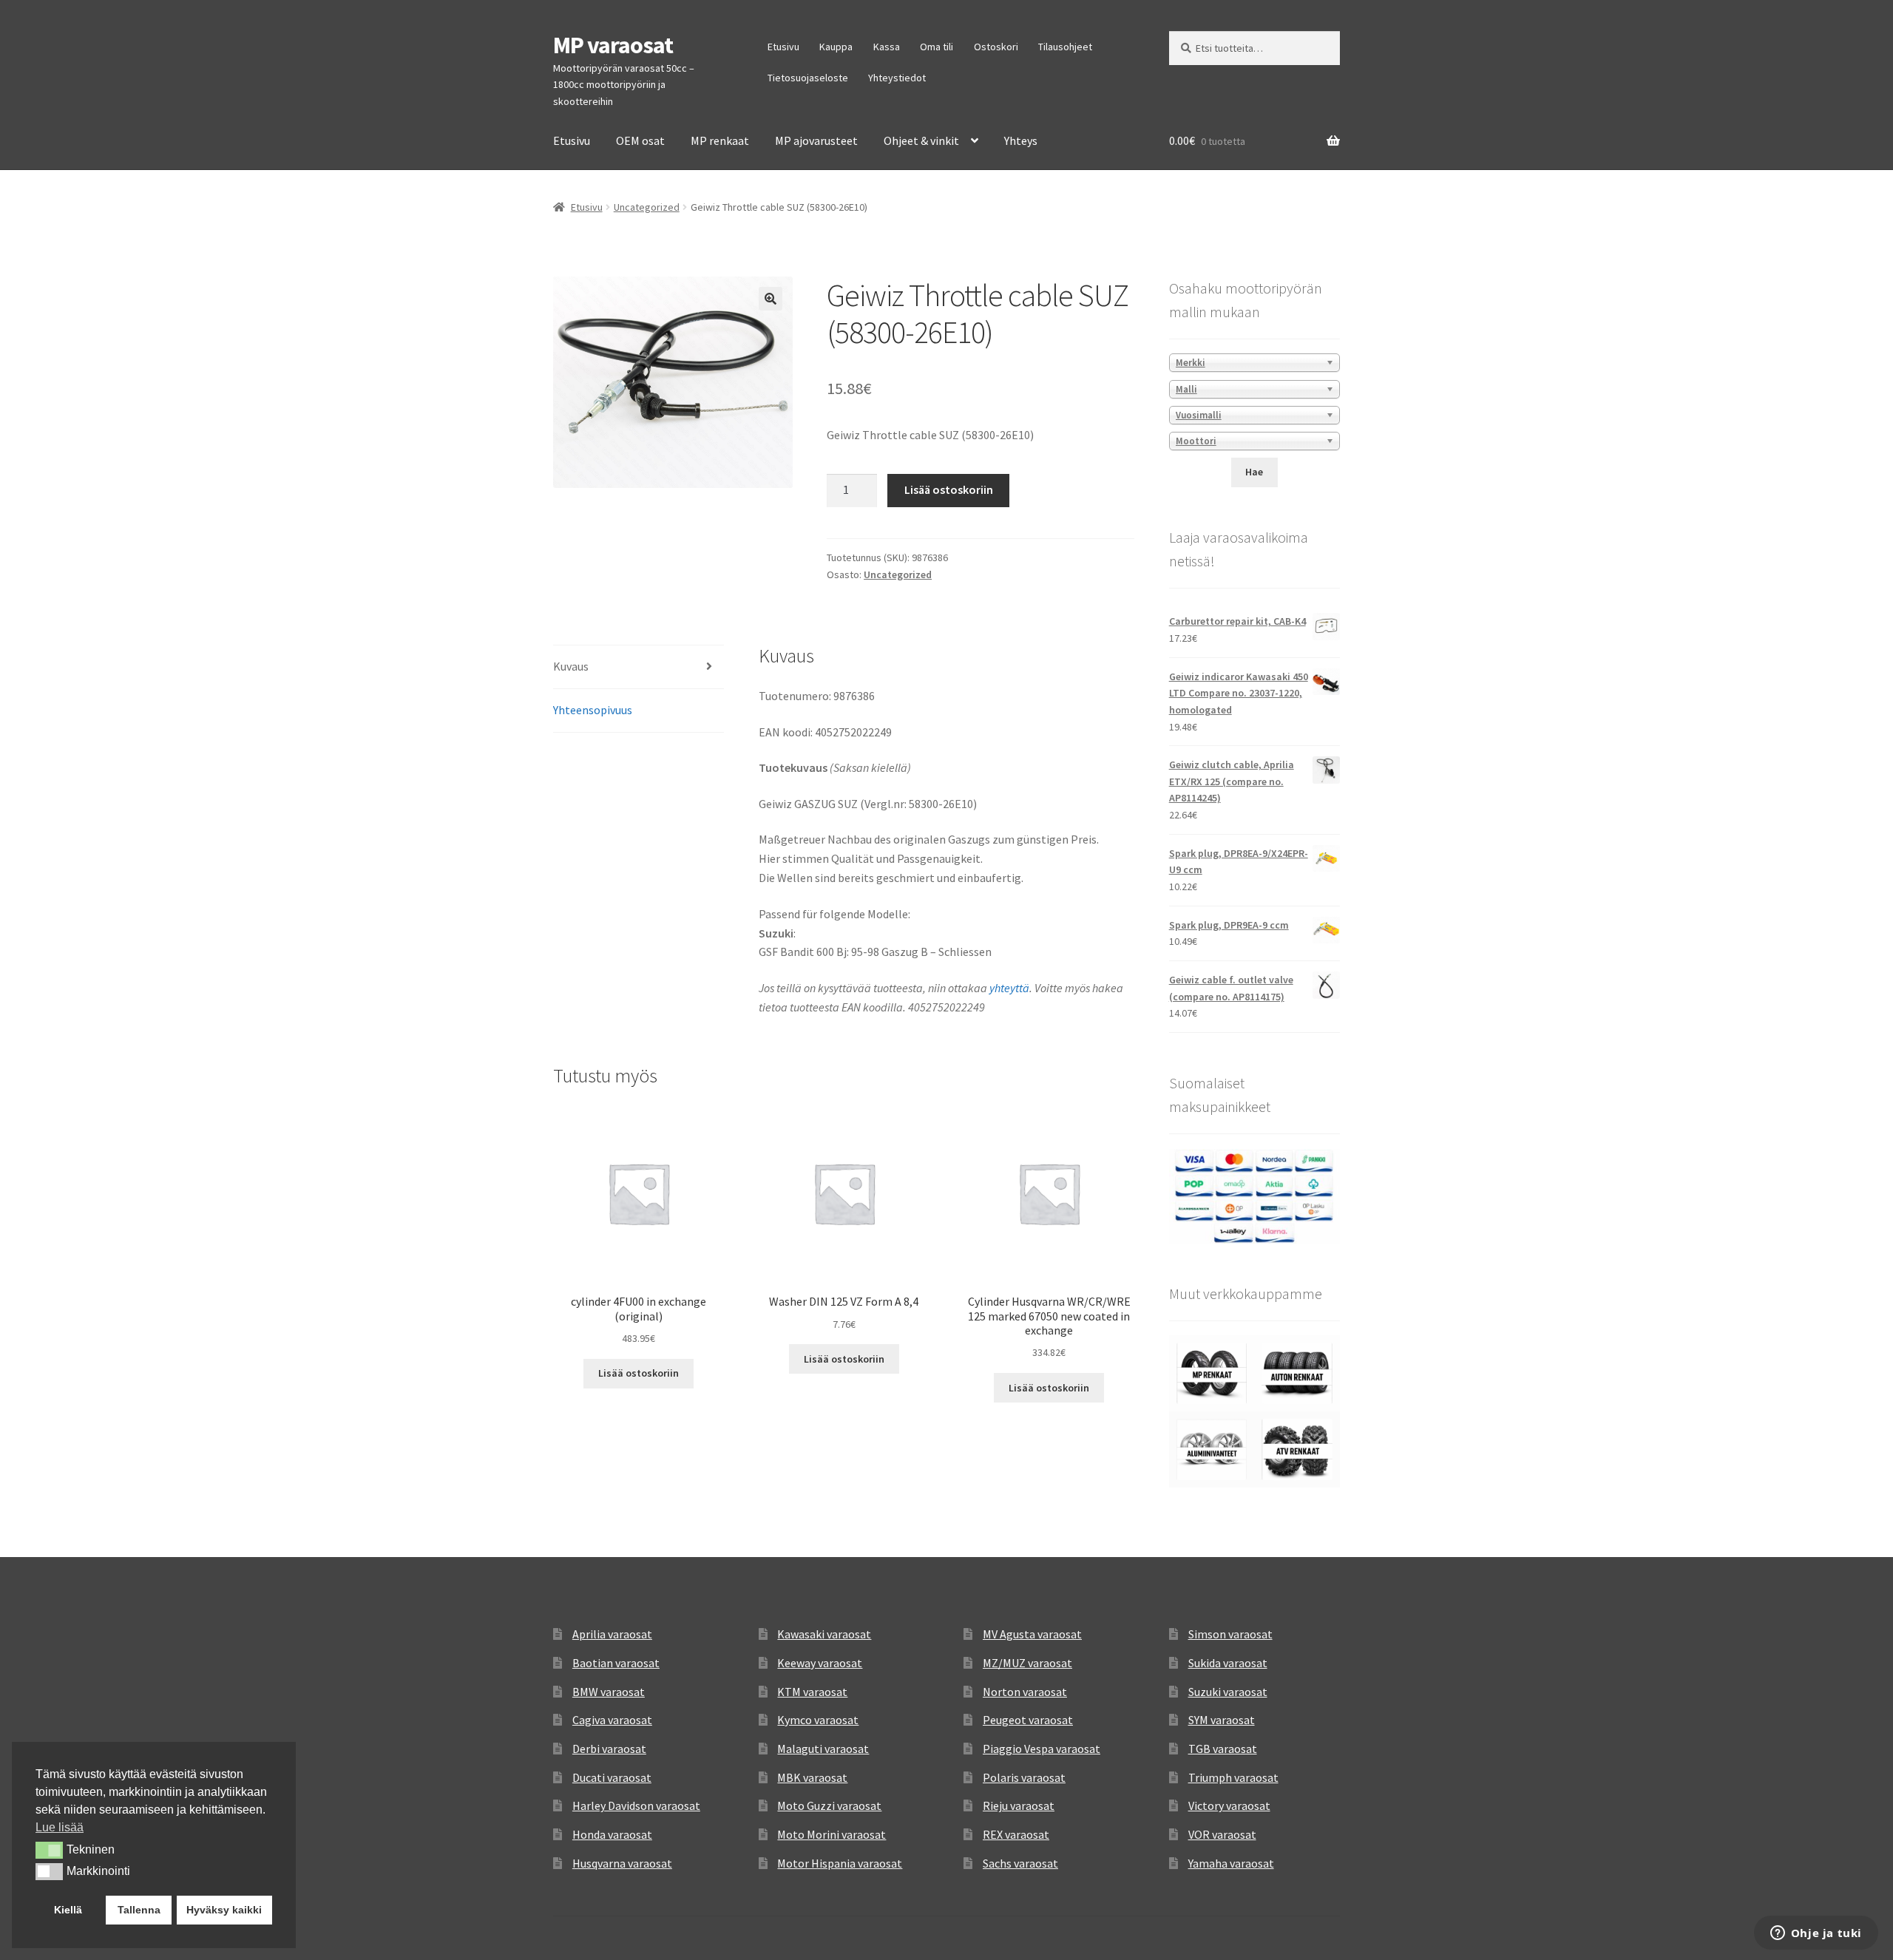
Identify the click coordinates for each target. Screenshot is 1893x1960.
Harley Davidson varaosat (636, 1805)
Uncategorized (647, 207)
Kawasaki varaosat (824, 1634)
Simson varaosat (1230, 1634)
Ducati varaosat (612, 1777)
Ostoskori (996, 47)
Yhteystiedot (897, 78)
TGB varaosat (1223, 1749)
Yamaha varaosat (1231, 1863)
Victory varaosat (1229, 1805)
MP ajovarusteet (816, 140)
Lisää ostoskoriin (949, 489)
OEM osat (640, 140)
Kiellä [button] (68, 1910)
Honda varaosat (612, 1834)
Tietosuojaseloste (808, 78)
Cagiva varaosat (612, 1720)
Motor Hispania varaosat (840, 1863)
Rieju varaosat (1019, 1805)
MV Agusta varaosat (1032, 1634)
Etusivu (783, 47)
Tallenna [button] (139, 1910)
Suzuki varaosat (1228, 1692)
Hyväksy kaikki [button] (224, 1910)
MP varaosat (613, 45)
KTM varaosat (812, 1692)
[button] (771, 299)
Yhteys (1021, 140)
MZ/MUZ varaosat (1027, 1663)
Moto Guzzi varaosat (829, 1805)
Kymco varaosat (818, 1720)
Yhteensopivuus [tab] (593, 710)
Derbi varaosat (609, 1749)
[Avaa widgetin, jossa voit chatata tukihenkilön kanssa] (1816, 1934)
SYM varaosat (1222, 1720)
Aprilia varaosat (612, 1634)
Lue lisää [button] (60, 1827)
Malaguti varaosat (823, 1749)
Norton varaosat (1025, 1692)
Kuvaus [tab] (571, 666)
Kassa (887, 47)
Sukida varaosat (1228, 1663)
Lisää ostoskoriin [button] (639, 1373)
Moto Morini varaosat (832, 1834)
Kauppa (836, 47)
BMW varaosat (609, 1692)
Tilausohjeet (1065, 47)
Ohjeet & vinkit (921, 140)
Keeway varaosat (820, 1663)
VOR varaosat (1222, 1834)
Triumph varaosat (1233, 1777)
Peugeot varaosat (1028, 1720)
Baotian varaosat (616, 1663)
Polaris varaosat (1024, 1777)
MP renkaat (720, 140)
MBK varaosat (812, 1777)
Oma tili (937, 47)
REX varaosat (1016, 1834)
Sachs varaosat (1020, 1863)
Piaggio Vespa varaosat (1042, 1749)
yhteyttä (1009, 988)
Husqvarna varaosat (622, 1863)
